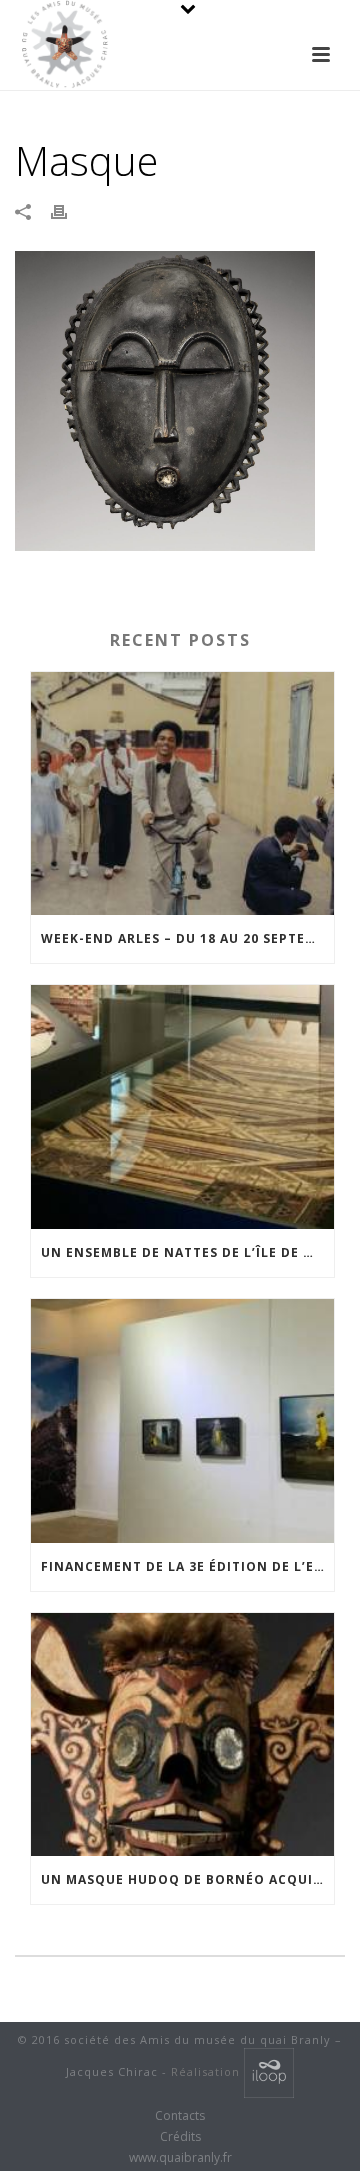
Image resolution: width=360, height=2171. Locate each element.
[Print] (69, 211)
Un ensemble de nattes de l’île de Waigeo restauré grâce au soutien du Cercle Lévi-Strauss (187, 1252)
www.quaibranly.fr (180, 2158)
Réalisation (207, 2071)
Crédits (180, 2137)
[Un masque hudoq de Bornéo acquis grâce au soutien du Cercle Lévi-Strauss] (182, 1735)
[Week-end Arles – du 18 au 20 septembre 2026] (182, 794)
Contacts (180, 2116)
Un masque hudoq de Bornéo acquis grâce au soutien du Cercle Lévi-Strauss (187, 1879)
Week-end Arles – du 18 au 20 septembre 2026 (187, 938)
